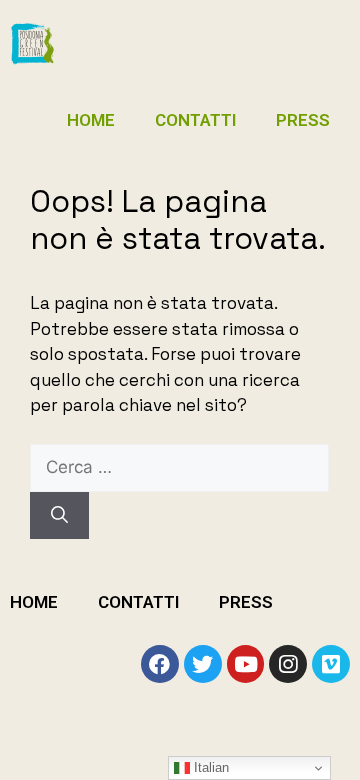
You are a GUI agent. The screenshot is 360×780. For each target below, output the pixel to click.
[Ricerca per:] (179, 467)
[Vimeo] (331, 664)
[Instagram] (288, 664)
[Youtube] (246, 664)
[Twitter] (203, 664)
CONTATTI (195, 120)
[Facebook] (160, 664)
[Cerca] (59, 516)
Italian (209, 767)
